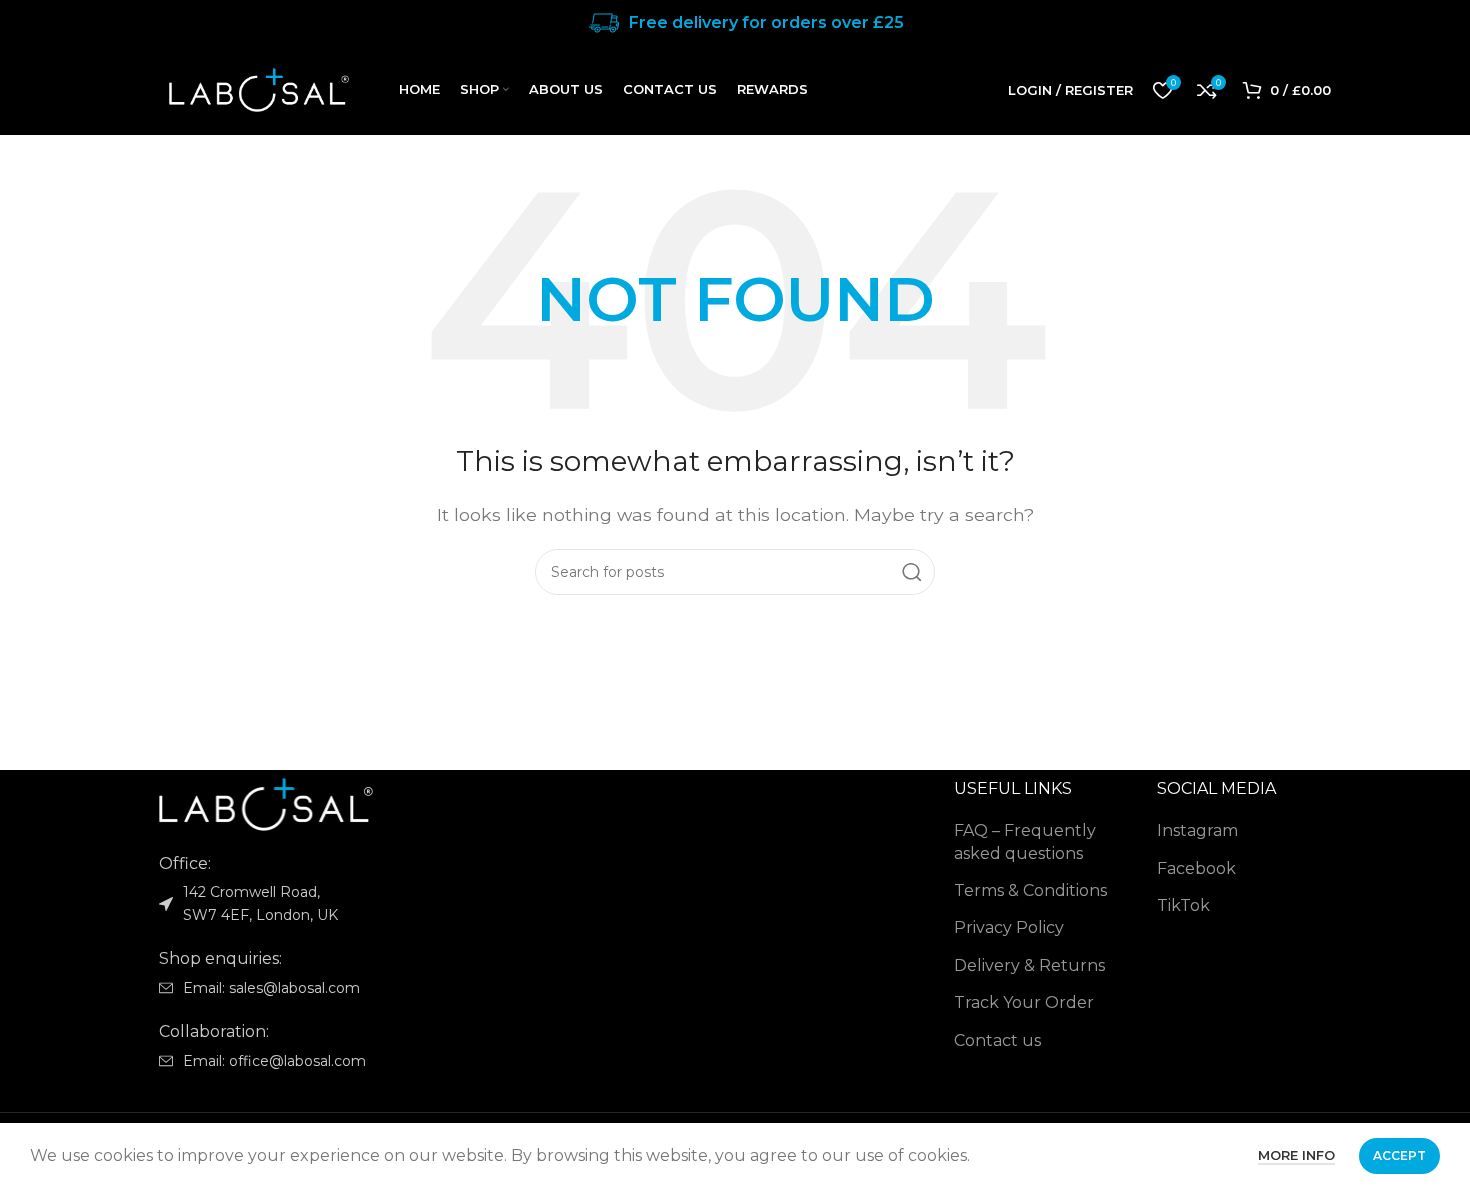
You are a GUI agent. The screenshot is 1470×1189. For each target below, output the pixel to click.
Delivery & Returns (1029, 965)
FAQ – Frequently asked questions (1025, 841)
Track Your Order (1024, 1002)
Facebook (1196, 868)
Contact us (997, 1040)
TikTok (1183, 905)
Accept (1399, 1155)
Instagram (1197, 830)
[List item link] (277, 988)
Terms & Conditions (1030, 890)
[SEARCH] (912, 572)
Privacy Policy (1009, 927)
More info (1296, 1155)
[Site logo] (259, 88)
